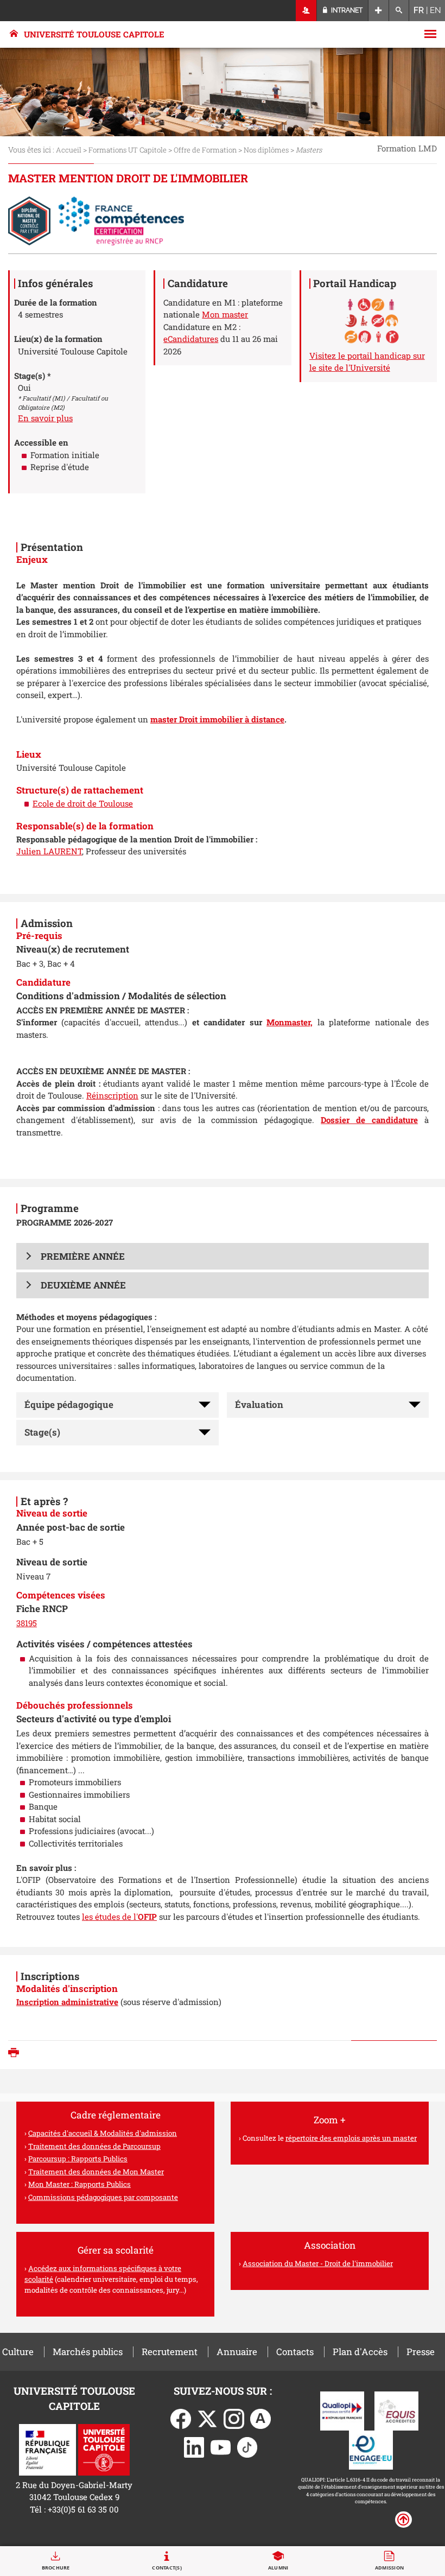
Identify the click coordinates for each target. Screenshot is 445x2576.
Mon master (225, 314)
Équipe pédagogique (69, 1404)
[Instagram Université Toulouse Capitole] (234, 2418)
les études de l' (119, 1917)
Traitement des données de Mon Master (96, 2172)
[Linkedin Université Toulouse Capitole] (194, 2446)
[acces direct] (379, 11)
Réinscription (112, 1095)
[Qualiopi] (342, 2410)
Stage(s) (42, 1432)
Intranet (346, 10)
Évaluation (259, 1404)
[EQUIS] (396, 2410)
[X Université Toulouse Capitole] (207, 2418)
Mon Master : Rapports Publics (80, 2184)
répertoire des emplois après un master (351, 2138)
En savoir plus (45, 418)
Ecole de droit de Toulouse (83, 803)
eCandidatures (191, 339)
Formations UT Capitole (128, 150)
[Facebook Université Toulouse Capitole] (181, 2418)
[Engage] (371, 2449)
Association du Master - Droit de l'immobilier (318, 2263)
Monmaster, (290, 1022)
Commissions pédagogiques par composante (103, 2197)
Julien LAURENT (49, 851)
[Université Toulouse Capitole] (104, 2448)
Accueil (69, 150)
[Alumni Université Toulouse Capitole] (260, 2418)
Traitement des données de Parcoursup (94, 2146)
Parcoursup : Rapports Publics (78, 2159)
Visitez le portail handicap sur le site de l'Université (367, 362)
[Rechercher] (399, 11)
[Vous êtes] (306, 11)
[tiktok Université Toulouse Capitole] (247, 2446)
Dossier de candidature (369, 1120)
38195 (27, 1623)
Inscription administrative (67, 2002)
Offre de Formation (205, 150)
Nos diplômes (266, 150)
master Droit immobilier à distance (217, 719)
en (436, 10)
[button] (223, 1256)
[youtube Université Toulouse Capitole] (221, 2446)
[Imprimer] (16, 2054)
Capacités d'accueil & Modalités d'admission (103, 2133)
